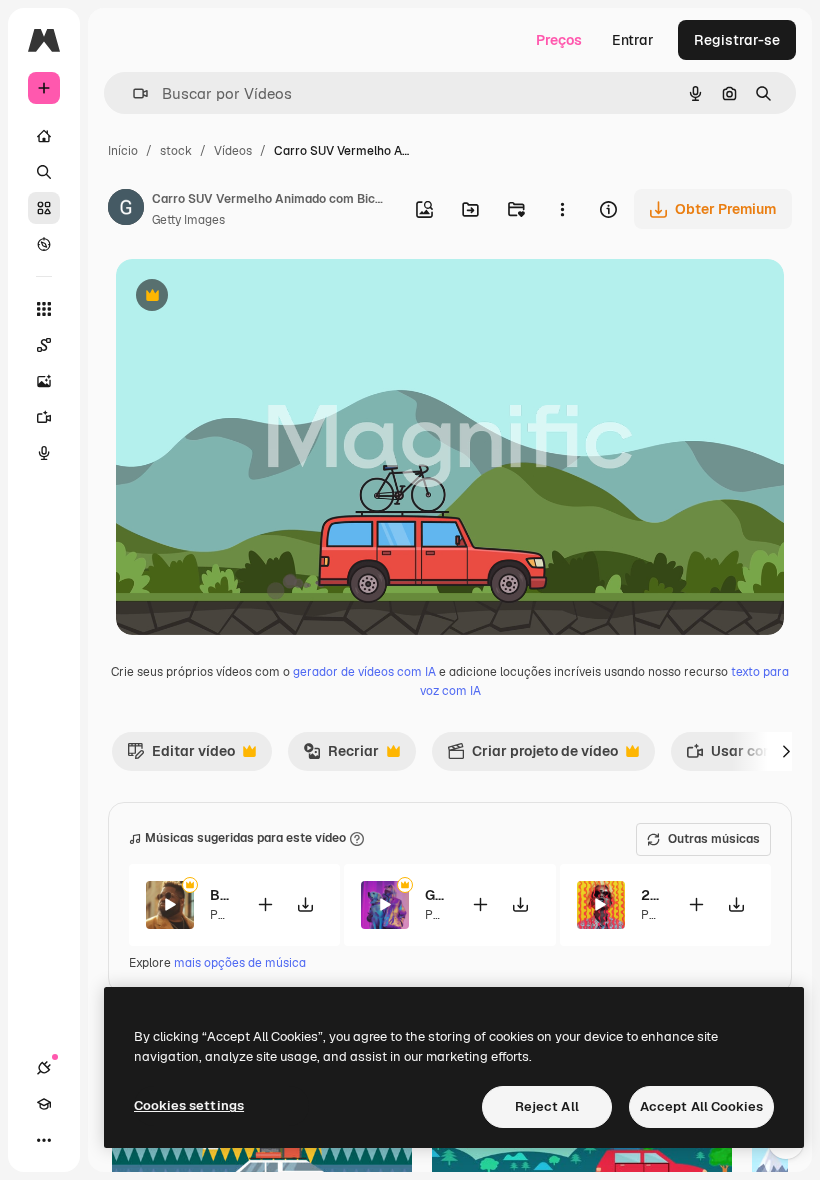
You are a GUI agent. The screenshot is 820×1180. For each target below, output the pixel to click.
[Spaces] (44, 345)
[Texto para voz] (44, 453)
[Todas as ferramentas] (44, 309)
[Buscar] (44, 172)
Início (123, 151)
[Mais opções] (562, 209)
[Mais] (44, 1140)
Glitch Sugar (435, 895)
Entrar (633, 40)
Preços (559, 40)
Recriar (341, 756)
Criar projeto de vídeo (532, 756)
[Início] (44, 136)
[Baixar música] (305, 904)
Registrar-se (737, 40)
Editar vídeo (181, 756)
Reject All (547, 1106)
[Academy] (44, 1104)
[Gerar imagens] (44, 381)
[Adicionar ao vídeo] (265, 904)
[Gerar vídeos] (44, 417)
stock (176, 151)
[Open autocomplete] (132, 93)
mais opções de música (240, 963)
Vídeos (233, 151)
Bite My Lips (220, 895)
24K (651, 895)
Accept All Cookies (701, 1106)
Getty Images (188, 220)
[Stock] (44, 208)
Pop (221, 915)
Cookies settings (189, 1105)
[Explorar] (44, 244)
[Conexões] (44, 1068)
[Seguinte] (786, 751)
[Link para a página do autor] (126, 210)
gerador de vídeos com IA (364, 672)
